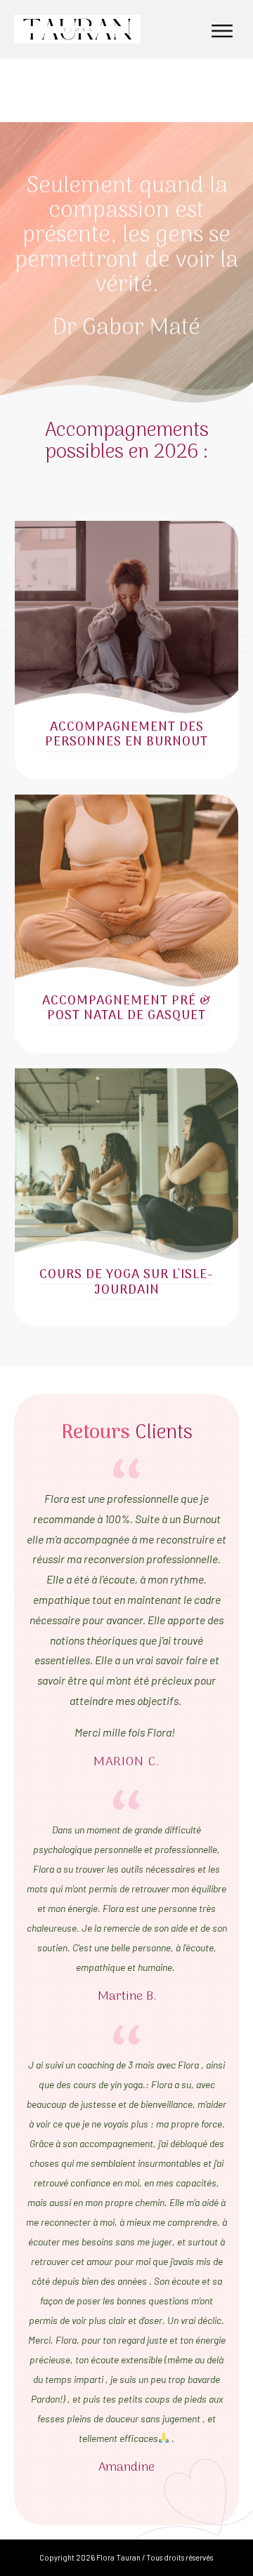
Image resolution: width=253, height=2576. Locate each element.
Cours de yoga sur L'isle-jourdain (126, 1283)
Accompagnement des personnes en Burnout (126, 735)
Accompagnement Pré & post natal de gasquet (126, 1009)
